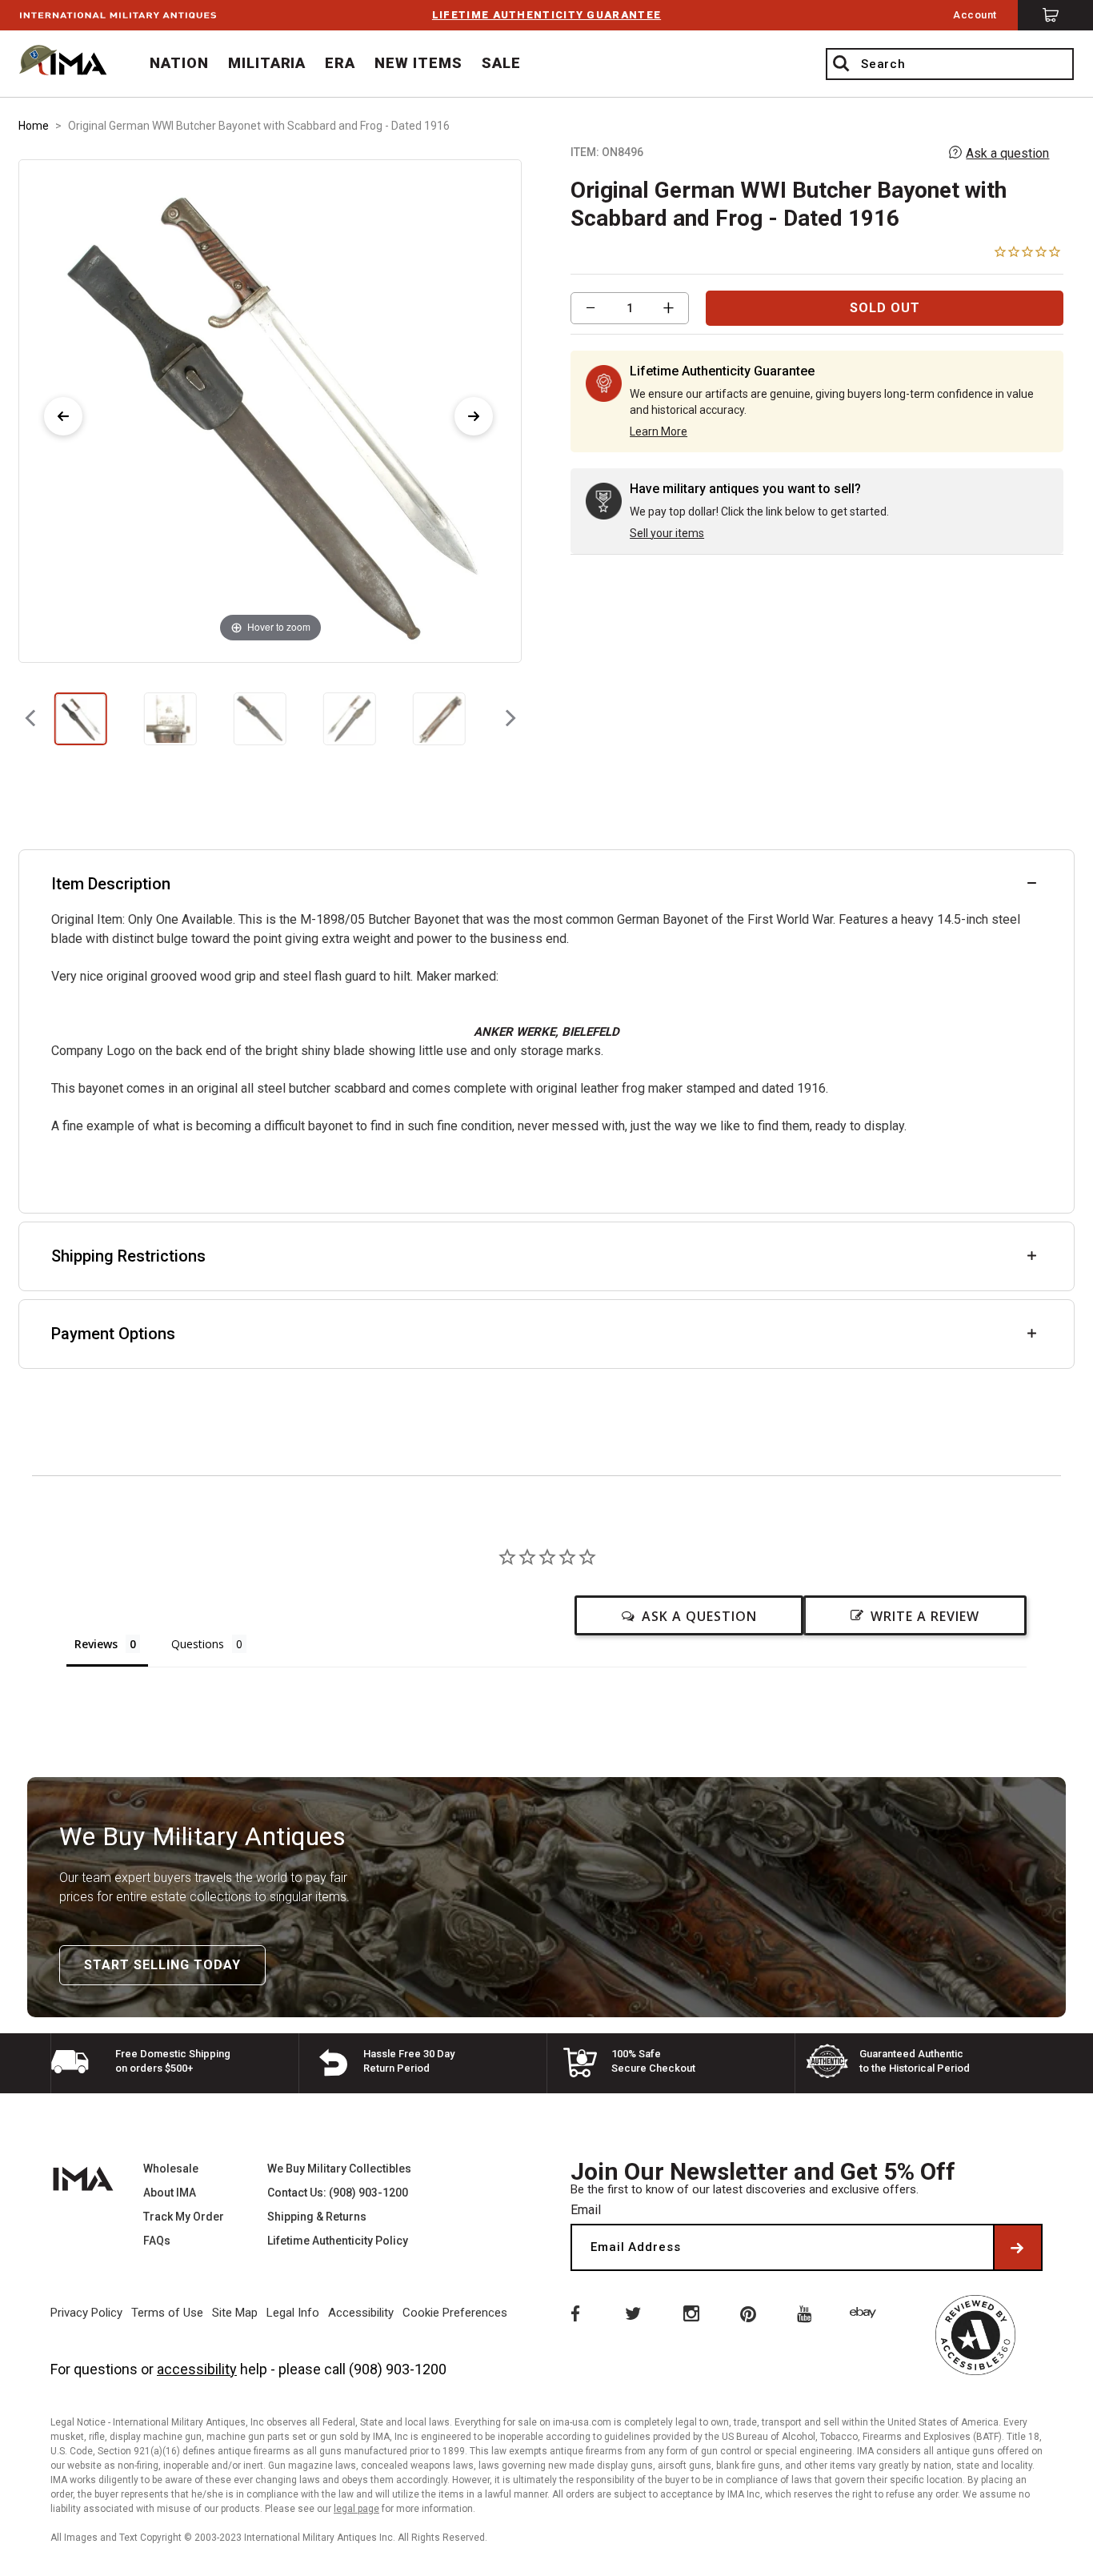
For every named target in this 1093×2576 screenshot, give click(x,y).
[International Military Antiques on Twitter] (632, 2313)
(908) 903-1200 (398, 2369)
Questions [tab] (198, 1644)
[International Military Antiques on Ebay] (866, 2313)
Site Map (235, 2313)
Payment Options (113, 1334)
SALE (501, 63)
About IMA (170, 2193)
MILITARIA (267, 63)
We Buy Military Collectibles (339, 2169)
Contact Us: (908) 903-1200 (338, 2193)
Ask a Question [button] (699, 1616)
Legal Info (293, 2313)
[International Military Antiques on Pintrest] (749, 2313)
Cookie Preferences (455, 2313)
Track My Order (184, 2217)
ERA (340, 63)
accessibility (197, 2369)
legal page (356, 2509)
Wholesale (171, 2169)
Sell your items (667, 533)
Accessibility (361, 2313)
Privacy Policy (86, 2313)
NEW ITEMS (418, 63)
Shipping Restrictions (128, 1256)
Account (975, 15)
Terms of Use (167, 2313)
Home (34, 126)
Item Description (111, 884)
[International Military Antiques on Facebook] (574, 2313)
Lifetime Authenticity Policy (338, 2241)
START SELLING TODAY (162, 1965)
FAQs (157, 2241)
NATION (179, 63)
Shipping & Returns (317, 2217)
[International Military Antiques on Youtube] (807, 2313)
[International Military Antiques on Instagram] (691, 2313)
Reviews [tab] (96, 1644)
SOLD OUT (885, 308)
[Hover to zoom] (270, 409)
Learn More (659, 431)
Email (586, 2210)
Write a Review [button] (925, 1616)
